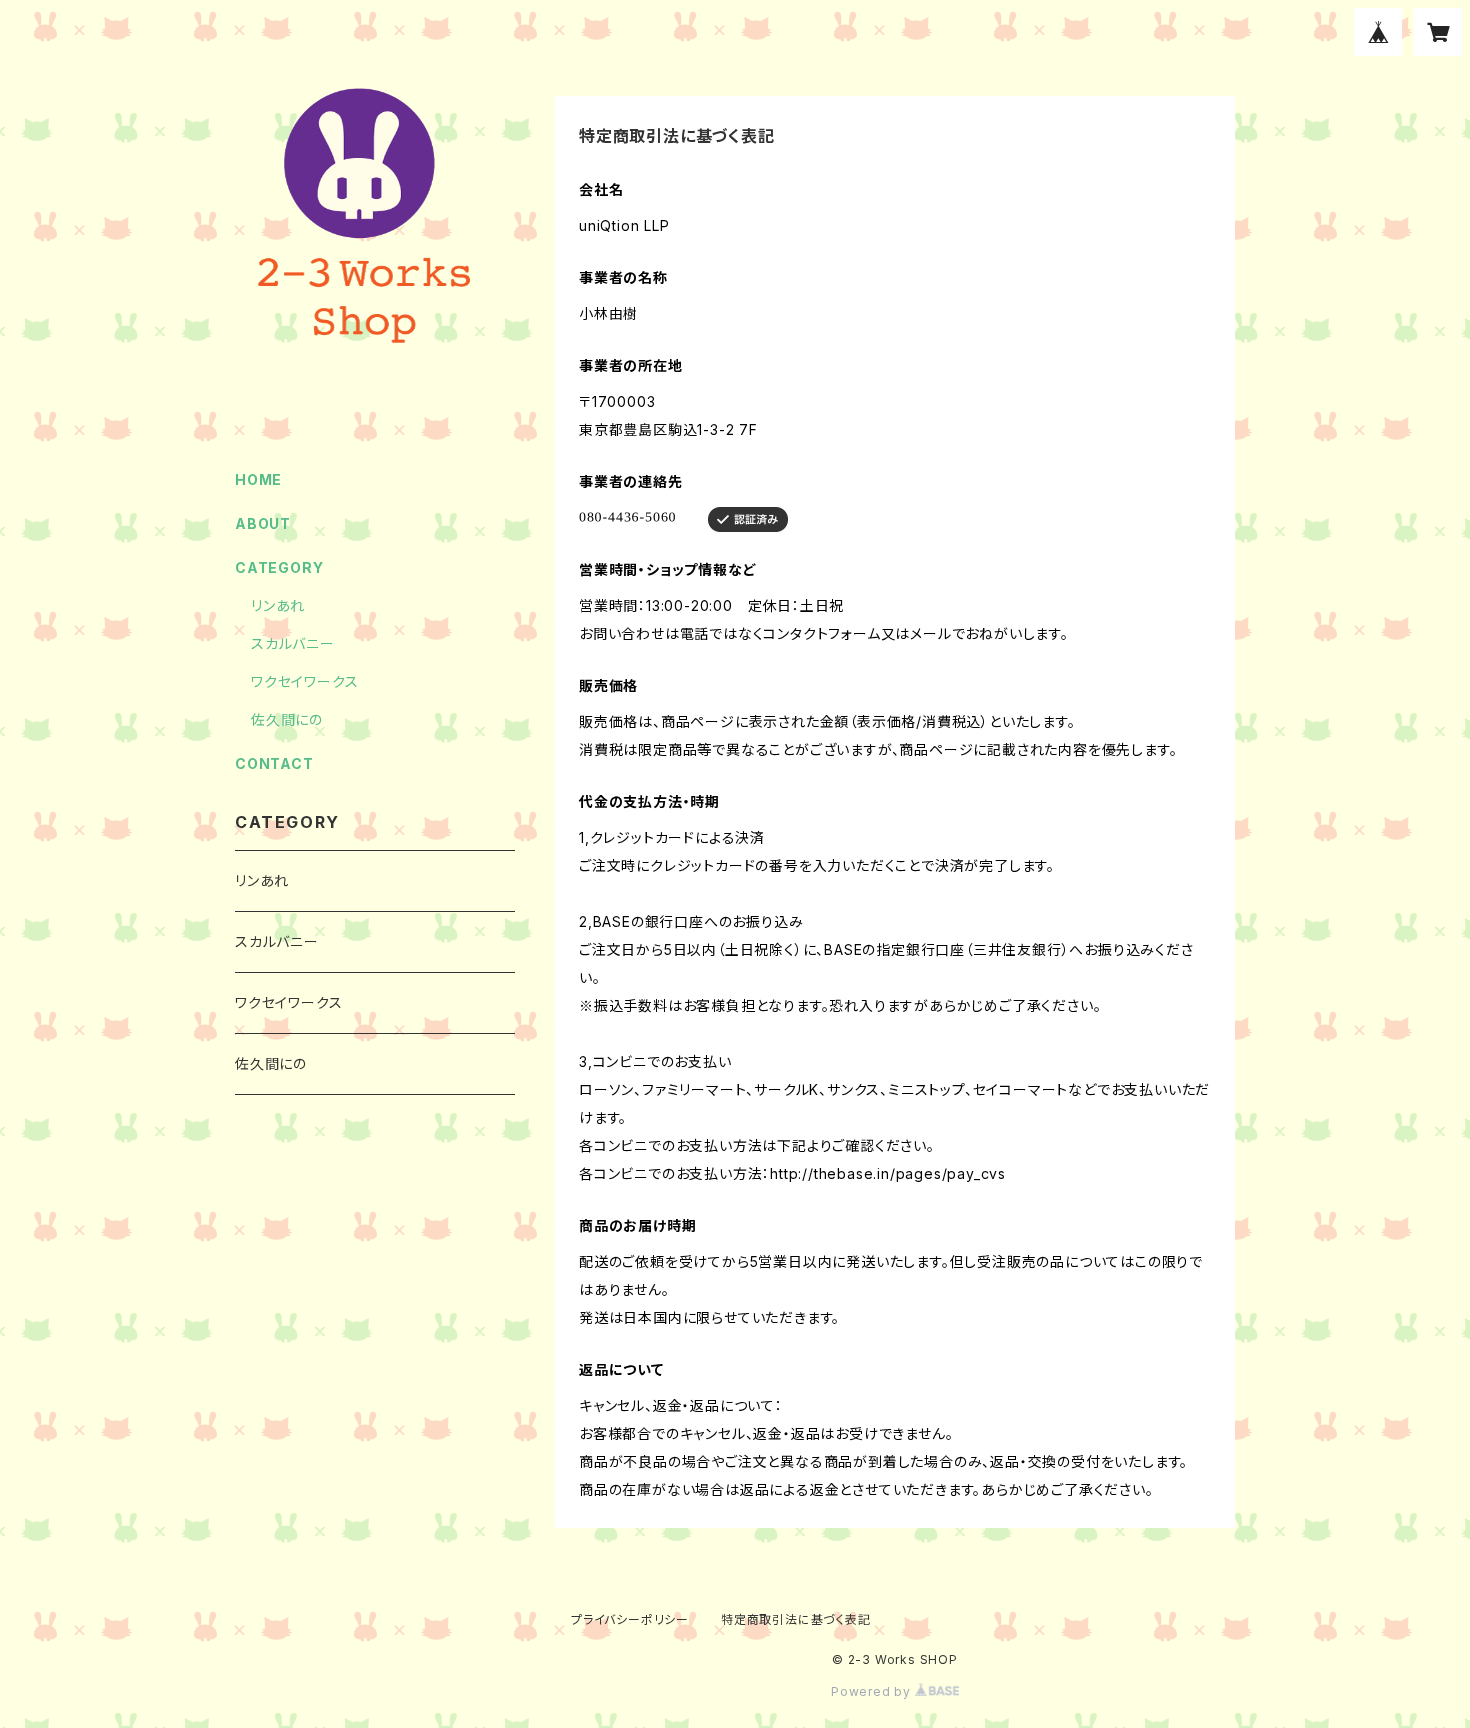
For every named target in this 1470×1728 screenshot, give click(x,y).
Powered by (873, 1691)
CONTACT (274, 763)
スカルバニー (293, 643)
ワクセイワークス (304, 681)
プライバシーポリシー (630, 1619)
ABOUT (263, 523)
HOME (258, 479)
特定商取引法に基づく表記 (796, 1619)
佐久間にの (287, 719)
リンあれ (278, 605)
